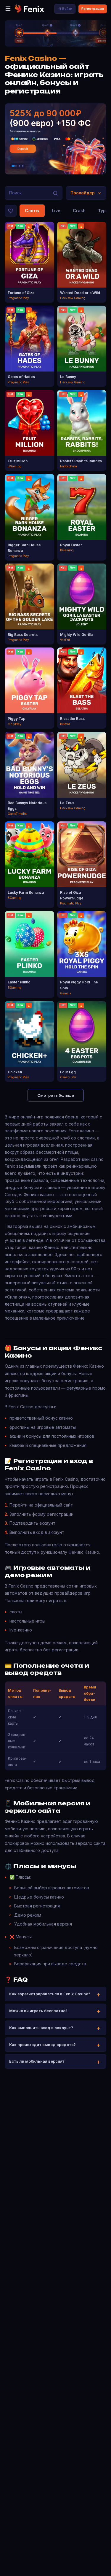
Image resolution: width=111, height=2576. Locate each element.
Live (56, 211)
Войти (67, 9)
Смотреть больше (56, 1095)
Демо (29, 268)
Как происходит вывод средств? (42, 2045)
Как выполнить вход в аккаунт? (41, 2028)
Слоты (32, 211)
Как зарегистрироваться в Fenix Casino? (50, 1994)
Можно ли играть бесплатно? (38, 2011)
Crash (79, 211)
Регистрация (93, 9)
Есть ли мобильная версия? (37, 2061)
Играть (29, 257)
